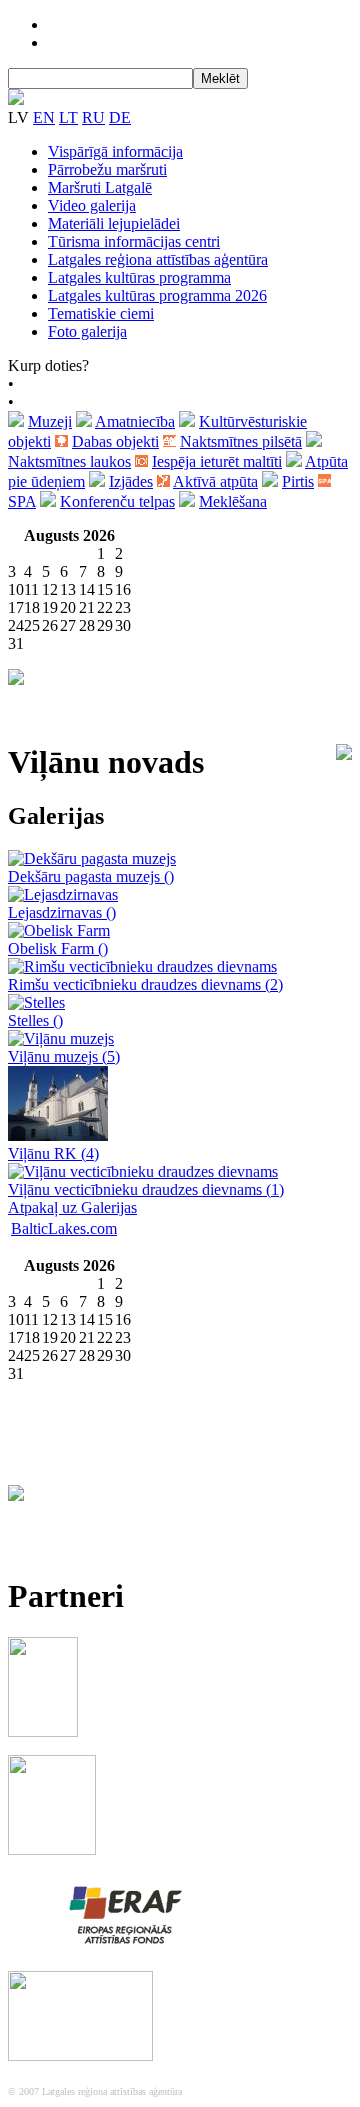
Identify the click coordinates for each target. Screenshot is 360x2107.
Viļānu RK (53, 1153)
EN (44, 117)
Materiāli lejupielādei (114, 223)
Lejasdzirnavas (62, 912)
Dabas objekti (115, 441)
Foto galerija (87, 331)
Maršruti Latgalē (100, 187)
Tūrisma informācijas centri (134, 241)
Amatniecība (135, 421)
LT (68, 117)
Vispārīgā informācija (115, 151)
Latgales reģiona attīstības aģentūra (158, 259)
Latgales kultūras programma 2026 (157, 295)
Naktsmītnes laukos (69, 461)
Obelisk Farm (58, 948)
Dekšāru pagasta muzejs (91, 876)
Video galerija (92, 205)
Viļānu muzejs (64, 1056)
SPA (22, 501)
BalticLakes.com (64, 1228)
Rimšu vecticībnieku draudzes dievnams (145, 984)
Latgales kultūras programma (139, 277)
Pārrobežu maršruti (107, 169)
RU (93, 117)
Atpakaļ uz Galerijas (72, 1207)
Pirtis (298, 481)
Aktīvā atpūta (215, 481)
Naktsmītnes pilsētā (241, 441)
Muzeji (50, 421)
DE (120, 117)
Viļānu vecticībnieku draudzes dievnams (146, 1189)
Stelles (35, 1020)
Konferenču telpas (117, 501)
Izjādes (131, 481)
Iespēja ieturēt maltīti (217, 461)
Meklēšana (233, 501)
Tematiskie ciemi (101, 313)
